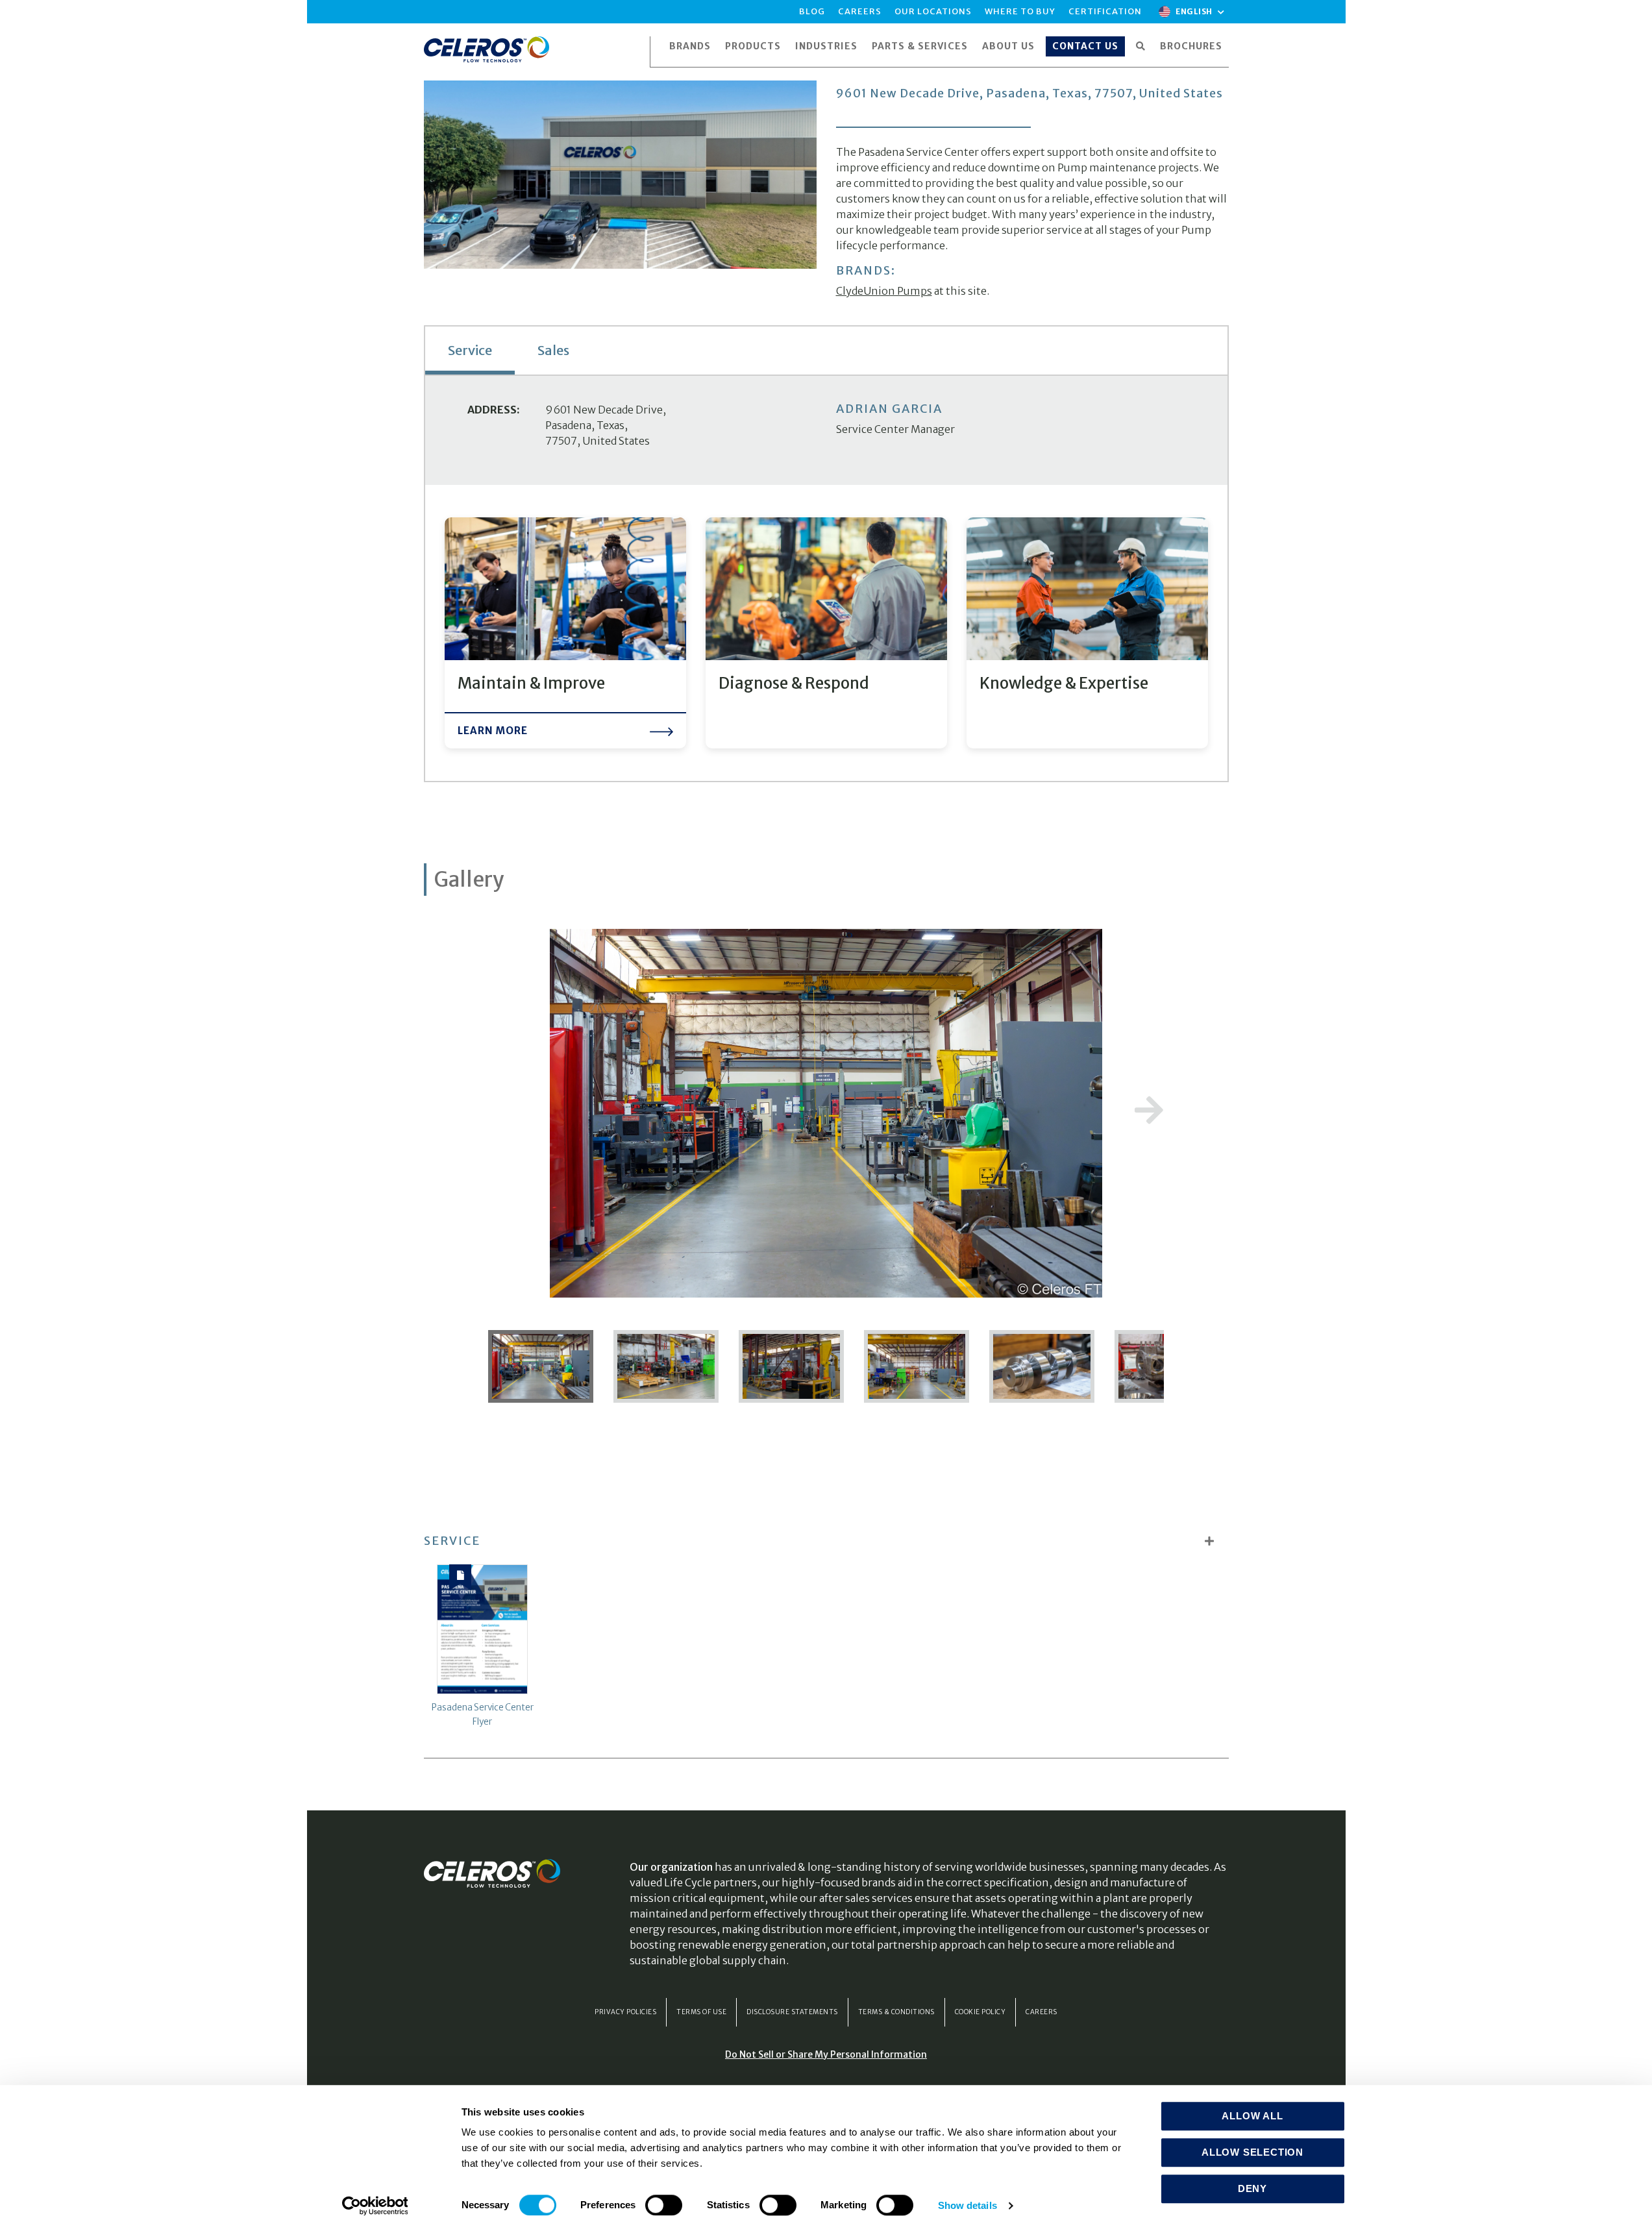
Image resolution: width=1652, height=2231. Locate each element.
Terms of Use (701, 2012)
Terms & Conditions (896, 2012)
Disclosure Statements (792, 2012)
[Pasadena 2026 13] (667, 1366)
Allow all (1252, 2116)
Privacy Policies (625, 2012)
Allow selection (1252, 2152)
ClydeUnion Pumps (884, 291)
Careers (1042, 2012)
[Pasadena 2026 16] (792, 1366)
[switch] (664, 2205)
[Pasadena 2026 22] (1043, 1366)
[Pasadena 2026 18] (918, 1366)
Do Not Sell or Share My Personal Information (826, 2054)
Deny (1252, 2188)
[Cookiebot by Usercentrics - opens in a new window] (375, 2206)
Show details (968, 2205)
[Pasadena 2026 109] (546, 1366)
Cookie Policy (980, 2012)
